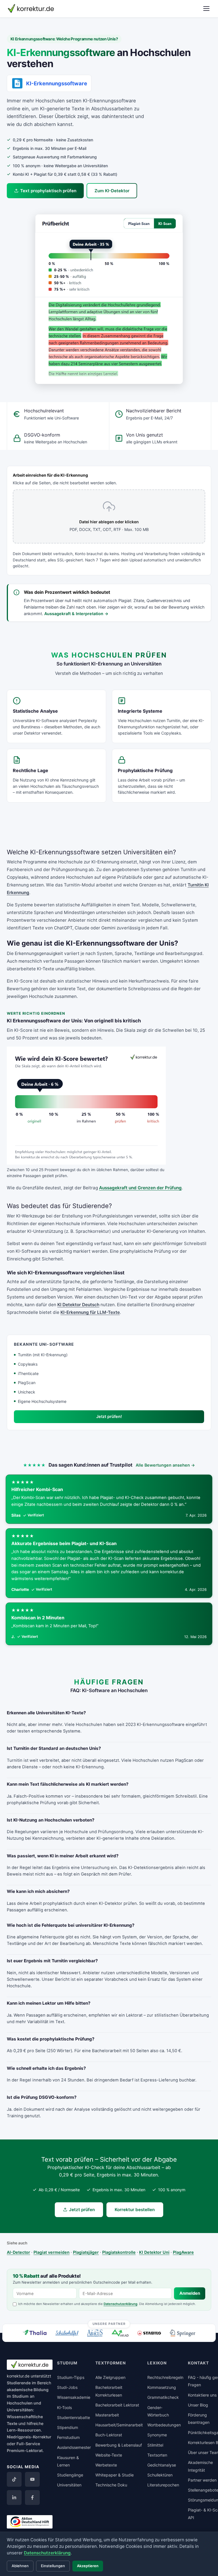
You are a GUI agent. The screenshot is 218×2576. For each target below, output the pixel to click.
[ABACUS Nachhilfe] (95, 2333)
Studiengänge (70, 2475)
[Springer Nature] (183, 2333)
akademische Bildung (28, 2390)
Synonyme (157, 2435)
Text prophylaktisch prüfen (48, 191)
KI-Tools (64, 2407)
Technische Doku (111, 2485)
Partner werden (202, 2480)
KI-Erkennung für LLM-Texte (90, 1312)
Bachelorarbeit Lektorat (117, 2405)
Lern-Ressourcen (24, 2430)
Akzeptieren (88, 2566)
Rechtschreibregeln (165, 2377)
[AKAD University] (120, 2333)
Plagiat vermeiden (52, 2252)
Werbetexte (106, 2465)
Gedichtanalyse (162, 2465)
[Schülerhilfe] (67, 2334)
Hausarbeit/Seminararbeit (119, 2425)
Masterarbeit (107, 2415)
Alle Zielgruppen (110, 2377)
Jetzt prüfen (82, 2210)
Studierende (19, 2383)
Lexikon (157, 2363)
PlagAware (183, 2252)
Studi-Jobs (67, 2387)
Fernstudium (68, 2437)
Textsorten (157, 2455)
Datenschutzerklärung (120, 2304)
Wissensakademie (74, 2397)
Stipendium (68, 2427)
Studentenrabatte (74, 2417)
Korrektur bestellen (135, 2210)
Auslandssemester (74, 2447)
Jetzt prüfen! (109, 1416)
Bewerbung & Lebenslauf (119, 2445)
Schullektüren (160, 2475)
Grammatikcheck (163, 2397)
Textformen (111, 2363)
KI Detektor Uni (154, 2252)
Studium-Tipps (71, 2377)
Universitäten (69, 2485)
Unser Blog (198, 2405)
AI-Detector (18, 2252)
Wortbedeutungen (164, 2425)
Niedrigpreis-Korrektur (29, 2437)
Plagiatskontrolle (119, 2252)
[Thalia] (35, 2332)
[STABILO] (149, 2333)
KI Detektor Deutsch (78, 1305)
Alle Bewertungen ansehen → (165, 1465)
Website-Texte (109, 2455)
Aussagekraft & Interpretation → (76, 614)
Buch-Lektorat (109, 2435)
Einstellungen (53, 2566)
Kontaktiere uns (202, 2395)
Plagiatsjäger (86, 2252)
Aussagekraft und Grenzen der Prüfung (140, 1188)
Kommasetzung (162, 2387)
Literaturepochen (163, 2485)
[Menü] (206, 9)
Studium (20, 2396)
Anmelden (190, 2293)
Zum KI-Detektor (112, 191)
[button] (109, 299)
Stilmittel (155, 2445)
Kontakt (198, 2363)
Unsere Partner (109, 2324)
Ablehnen (20, 2566)
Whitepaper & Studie (115, 2475)
